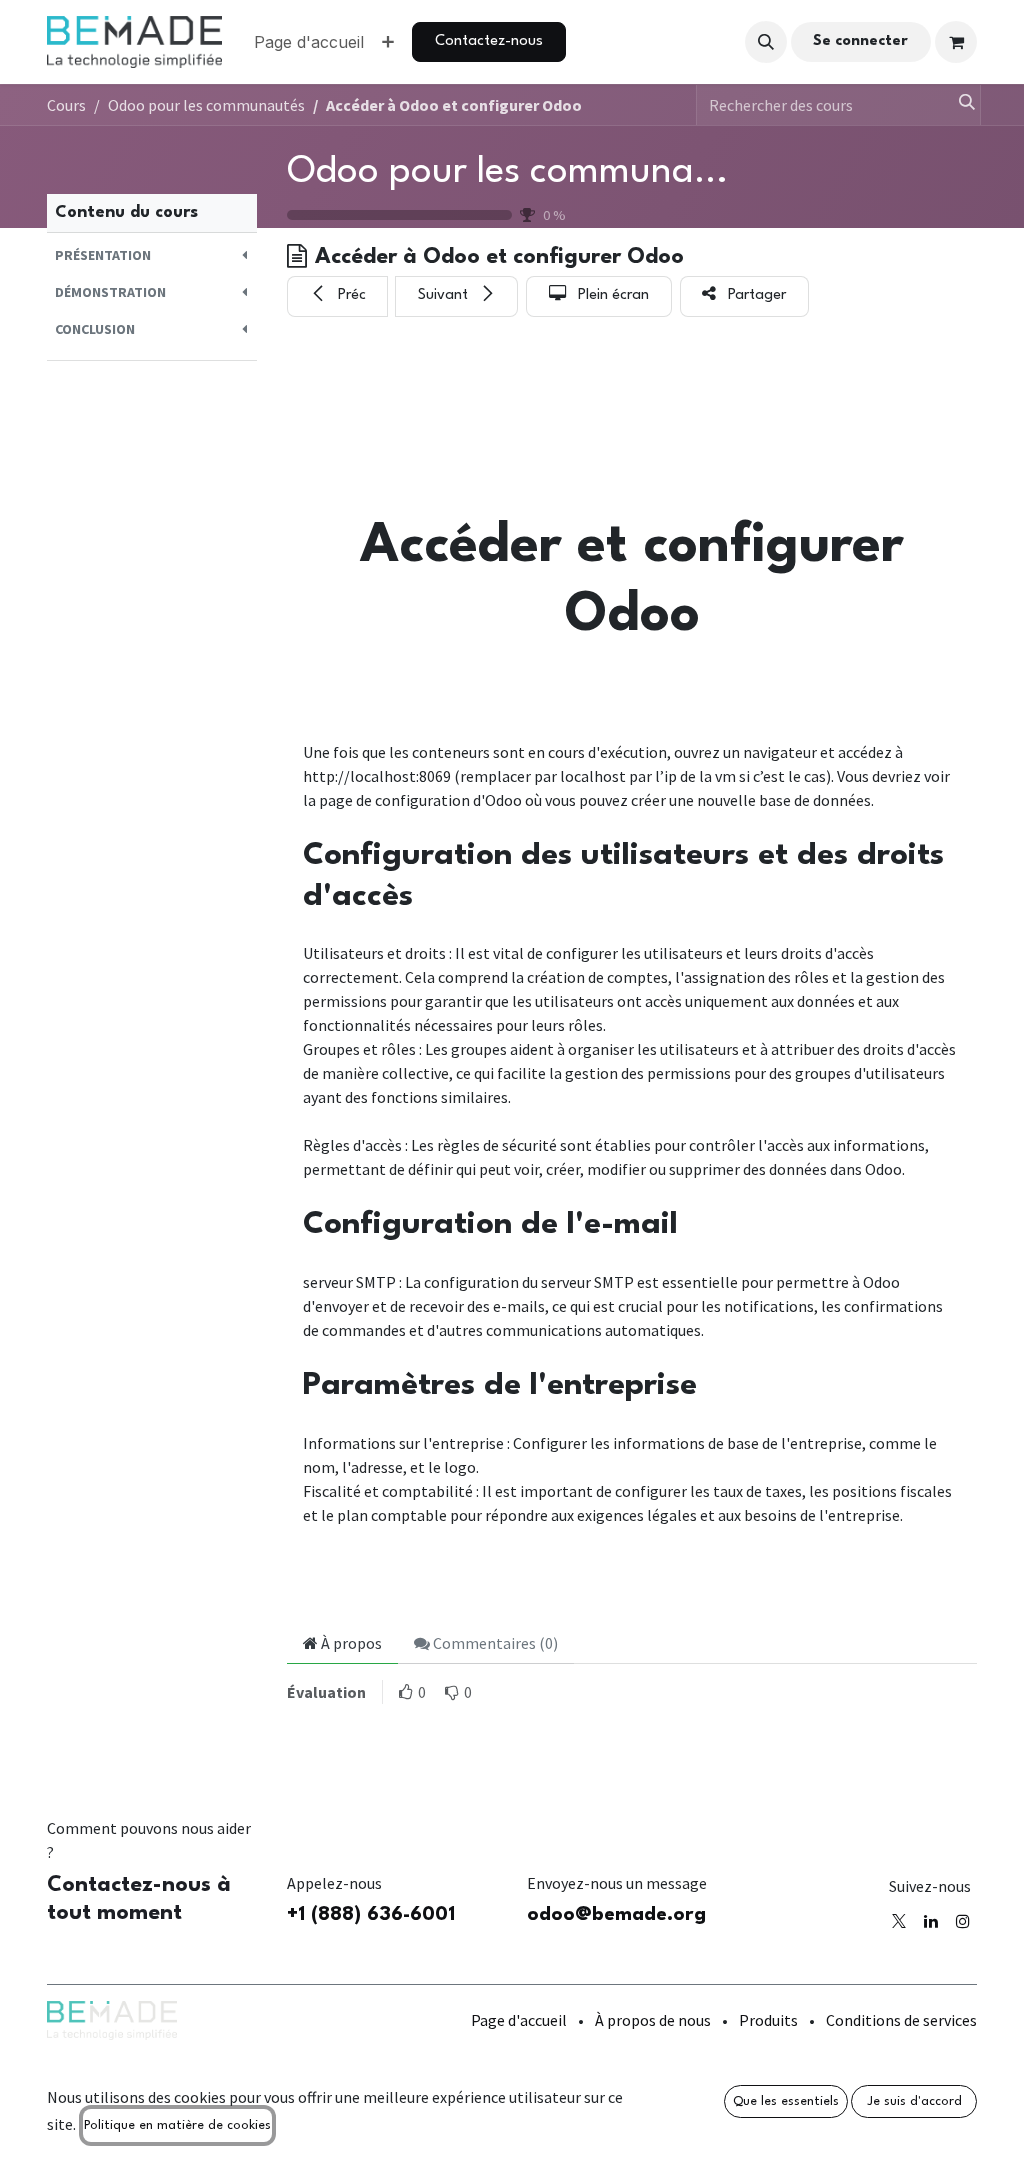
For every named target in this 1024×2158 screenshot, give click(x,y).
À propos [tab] (350, 1643)
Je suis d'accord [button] (914, 2101)
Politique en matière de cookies (177, 2125)
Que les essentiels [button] (786, 2101)
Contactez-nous (489, 41)
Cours (66, 105)
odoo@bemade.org (616, 1915)
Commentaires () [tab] (494, 1643)
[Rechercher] (958, 105)
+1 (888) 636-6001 (371, 1915)
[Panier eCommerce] (956, 42)
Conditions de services (901, 2020)
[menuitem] (309, 42)
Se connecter (860, 41)
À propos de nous (653, 2020)
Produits (768, 2020)
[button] (766, 42)
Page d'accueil (519, 2020)
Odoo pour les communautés (525, 172)
